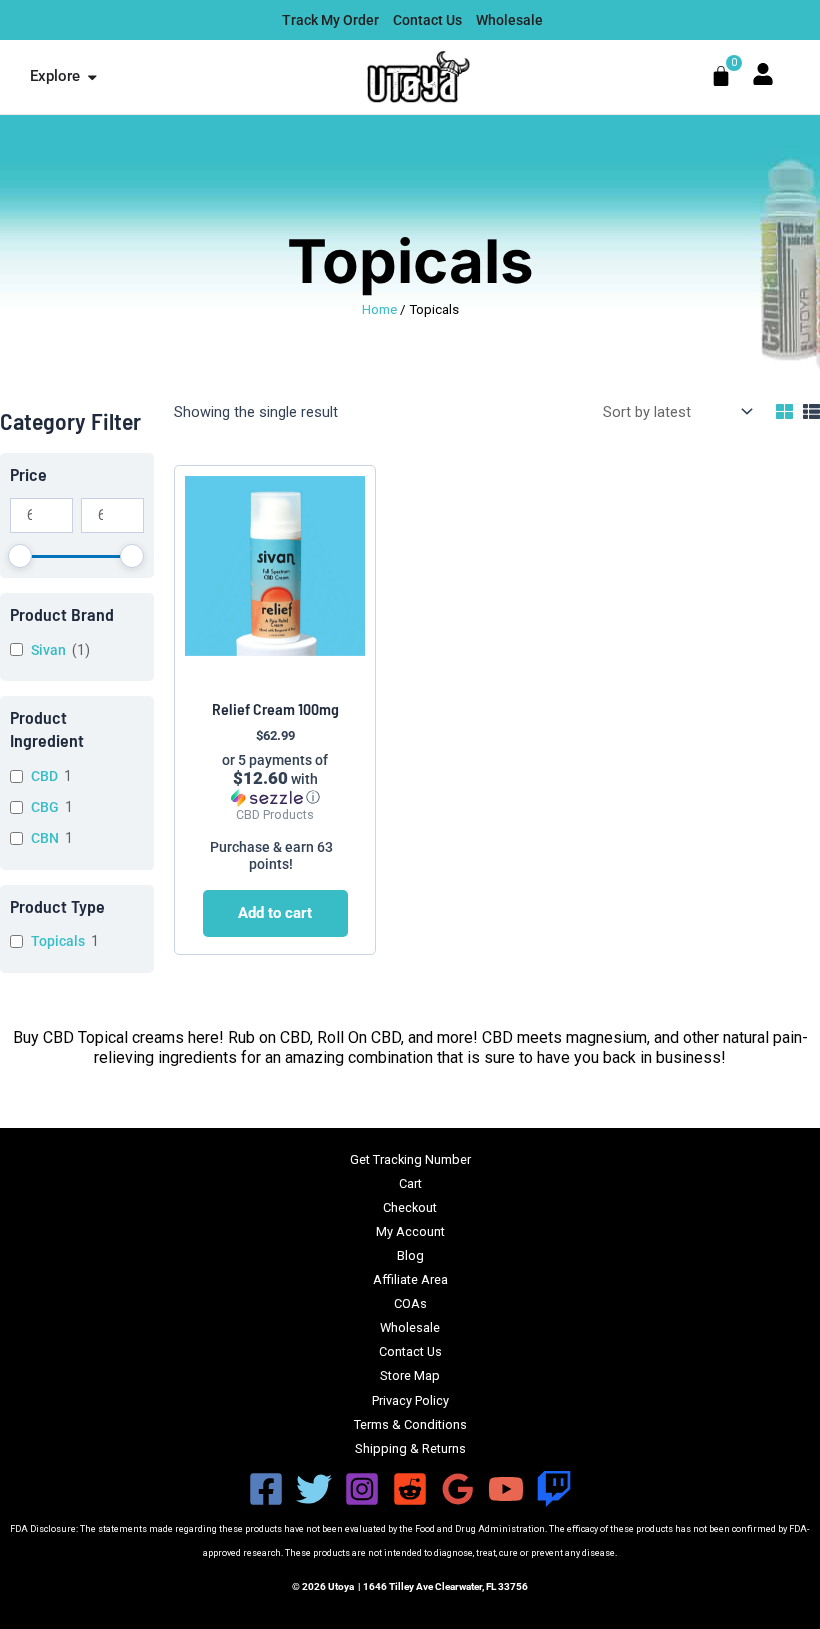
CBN (45, 838)
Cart (410, 1183)
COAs (410, 1303)
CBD (44, 776)
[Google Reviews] (458, 1489)
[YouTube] (506, 1489)
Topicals (58, 941)
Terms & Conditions (410, 1424)
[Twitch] (554, 1489)
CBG (45, 807)
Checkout (410, 1207)
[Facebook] (266, 1489)
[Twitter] (314, 1489)
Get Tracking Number (410, 1159)
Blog (410, 1255)
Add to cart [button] (275, 913)
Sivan (48, 650)
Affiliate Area (410, 1279)
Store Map (410, 1375)
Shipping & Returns (410, 1448)
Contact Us (410, 1351)
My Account (410, 1231)
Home (379, 309)
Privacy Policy (410, 1400)
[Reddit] (410, 1489)
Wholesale (410, 1327)
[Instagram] (362, 1489)
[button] (275, 779)
